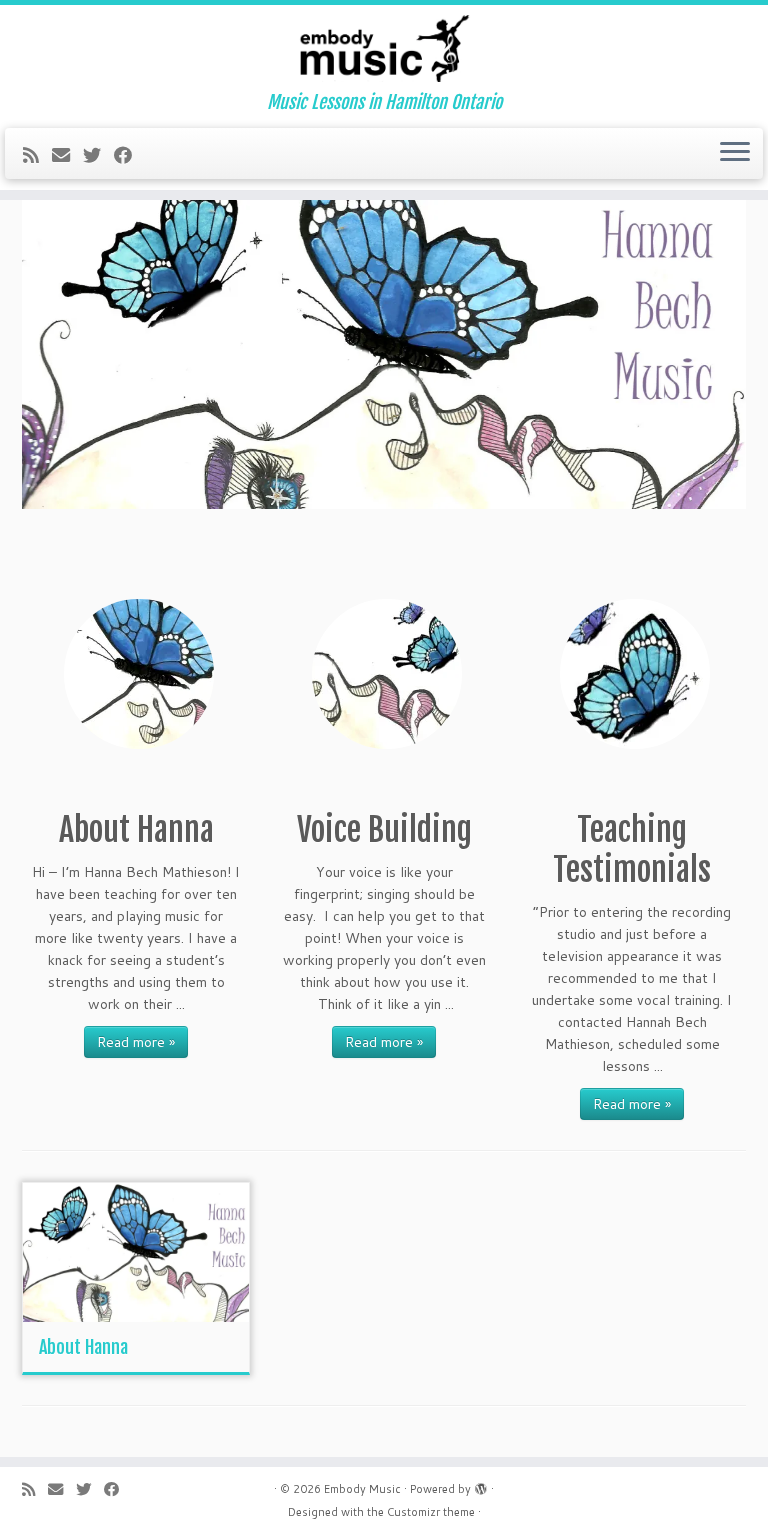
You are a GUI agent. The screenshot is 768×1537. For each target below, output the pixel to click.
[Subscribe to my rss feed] (37, 155)
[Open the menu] (735, 154)
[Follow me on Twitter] (98, 155)
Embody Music (362, 1489)
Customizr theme (431, 1512)
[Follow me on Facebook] (129, 155)
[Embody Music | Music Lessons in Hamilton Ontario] (384, 48)
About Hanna (83, 1347)
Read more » (136, 1042)
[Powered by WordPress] (481, 1485)
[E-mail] (67, 155)
